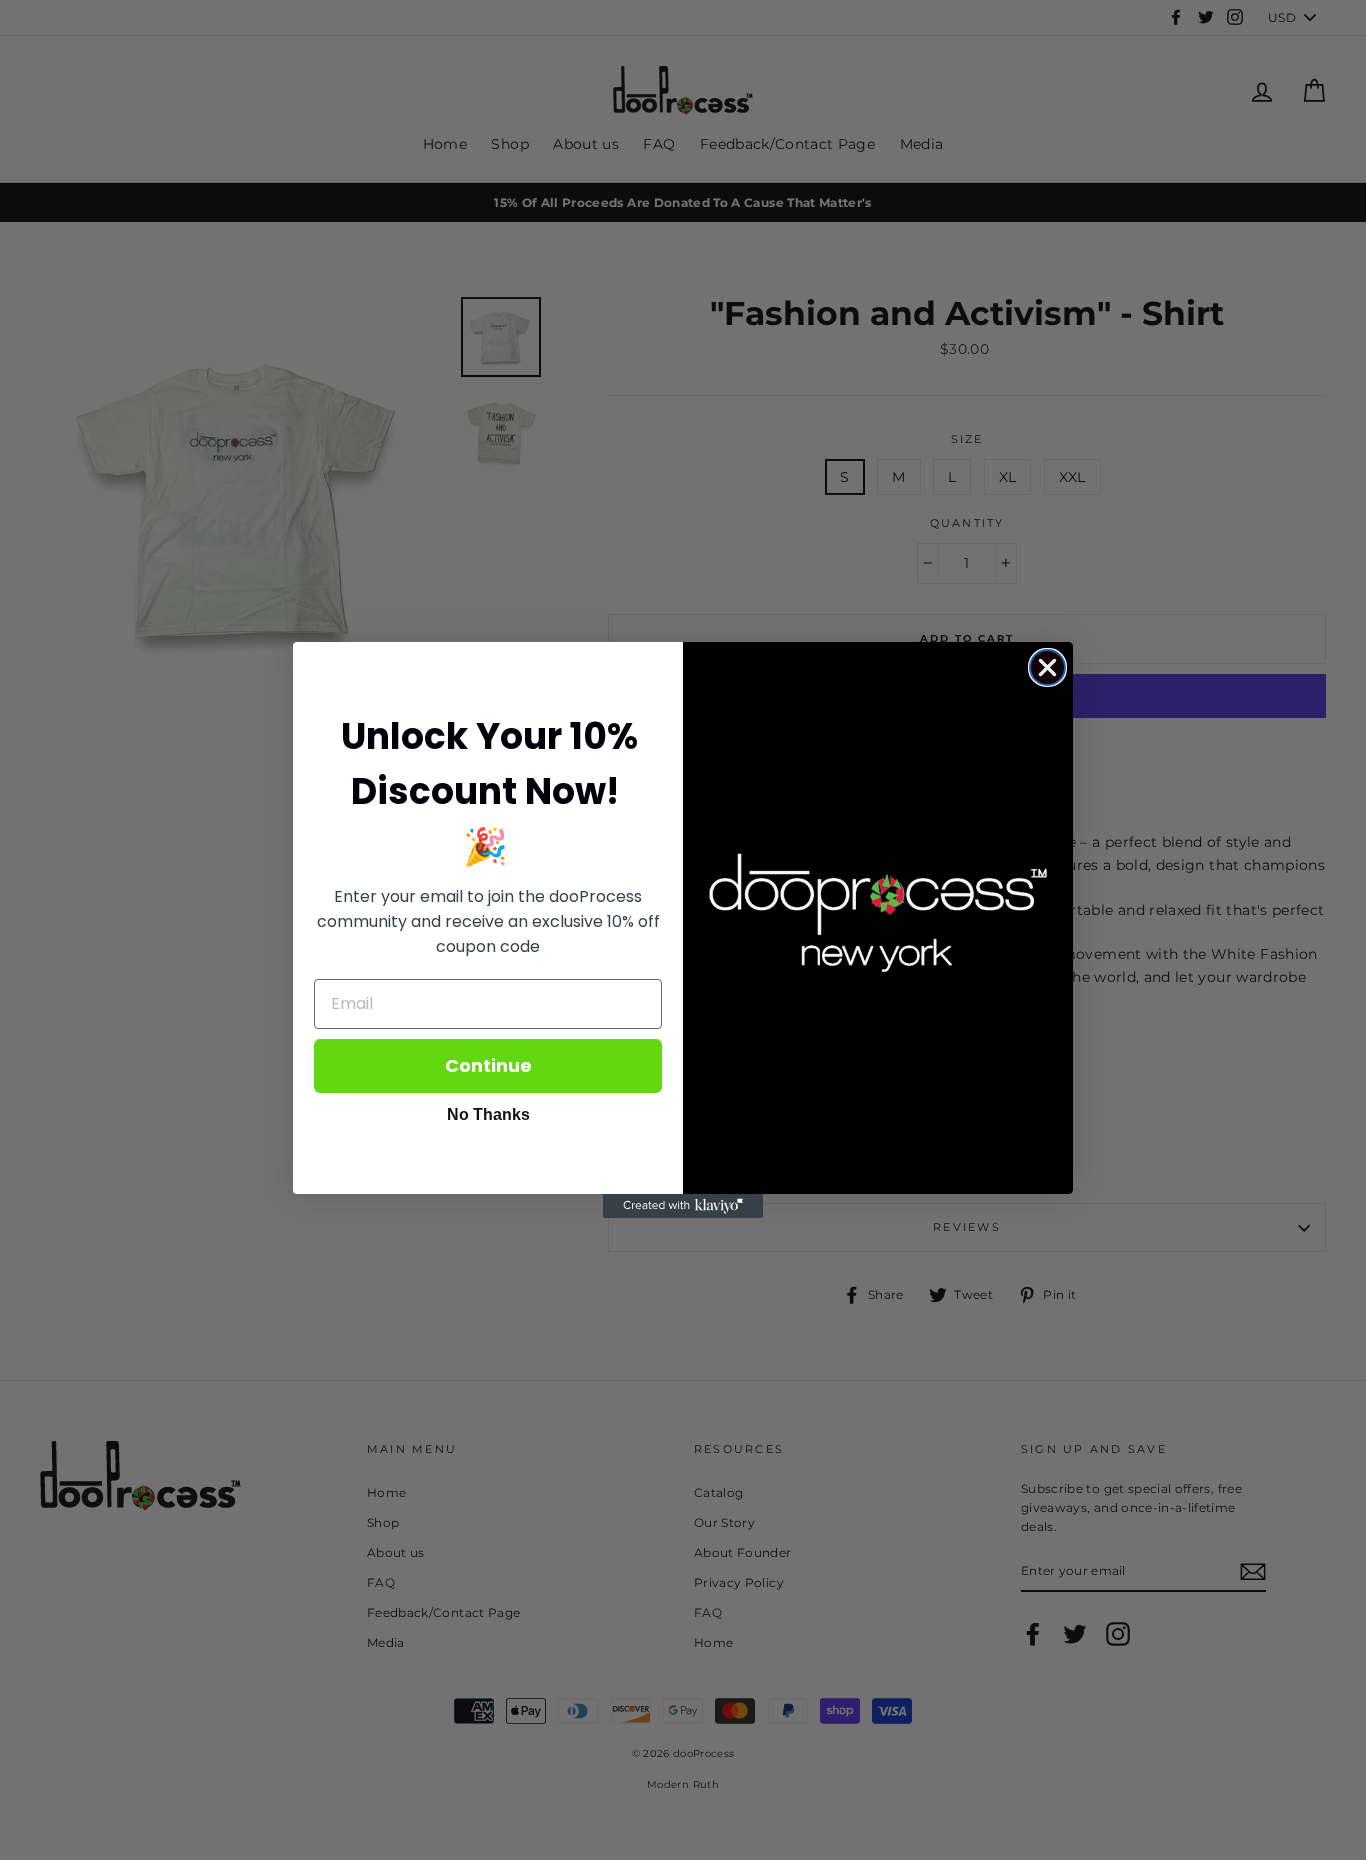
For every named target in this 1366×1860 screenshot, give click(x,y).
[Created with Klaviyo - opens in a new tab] (683, 1206)
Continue (488, 1065)
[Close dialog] (1047, 667)
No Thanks (488, 1114)
